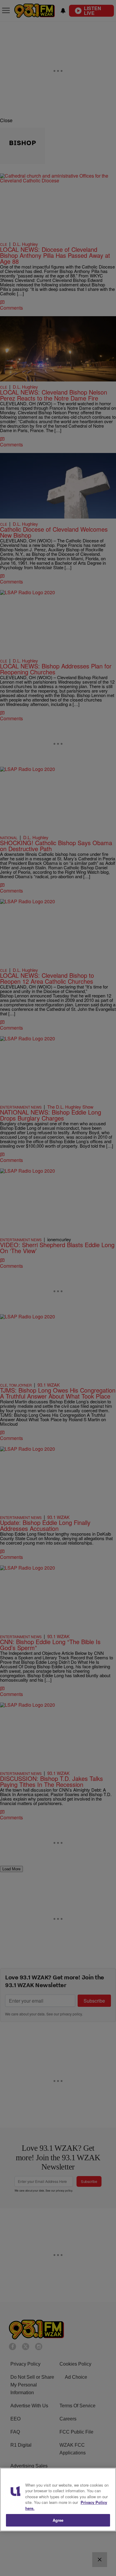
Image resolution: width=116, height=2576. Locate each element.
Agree (58, 2520)
